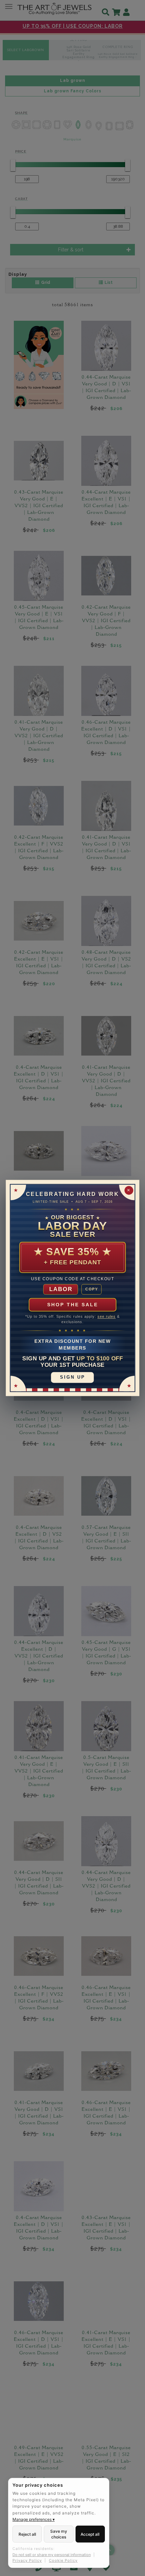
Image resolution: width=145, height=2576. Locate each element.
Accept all (90, 2534)
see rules (107, 1317)
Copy (92, 1289)
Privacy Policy (27, 2560)
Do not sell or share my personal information (52, 2555)
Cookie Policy (63, 2560)
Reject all (27, 2534)
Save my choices (59, 2534)
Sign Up (73, 1377)
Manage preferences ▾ (34, 2519)
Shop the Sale (73, 1305)
